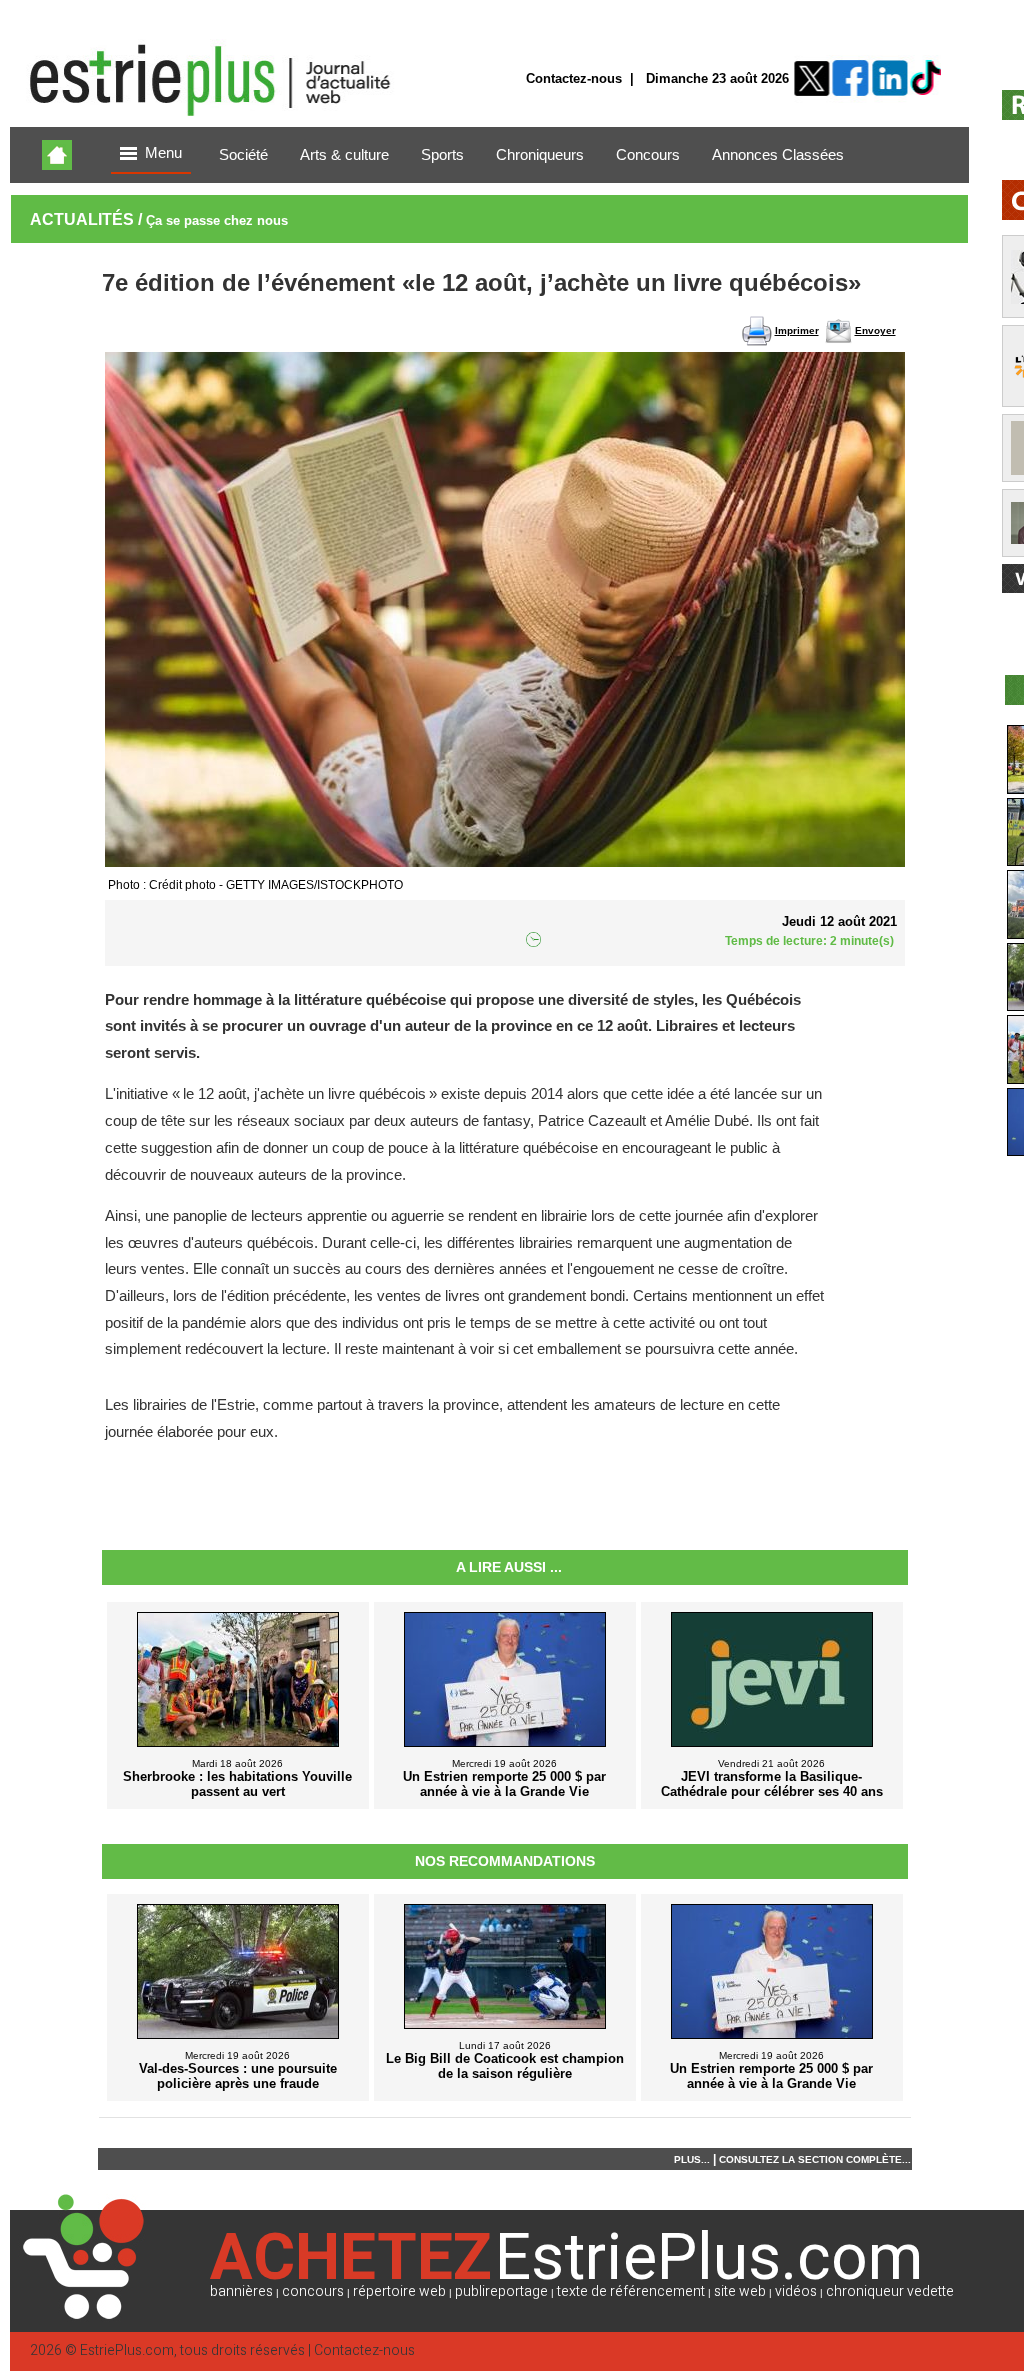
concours (313, 2291)
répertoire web (399, 2291)
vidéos (796, 2291)
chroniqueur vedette (890, 2291)
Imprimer (797, 330)
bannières (241, 2291)
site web (740, 2291)
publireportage (501, 2291)
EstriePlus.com (127, 2350)
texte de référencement (631, 2291)
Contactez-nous (574, 78)
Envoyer (875, 330)
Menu (163, 153)
